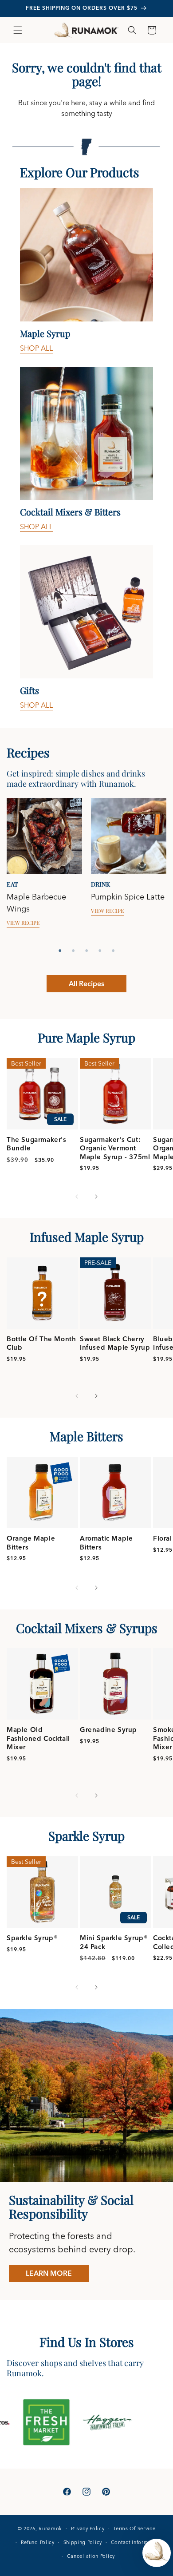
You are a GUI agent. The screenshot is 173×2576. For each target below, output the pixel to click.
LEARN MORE (49, 2273)
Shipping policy (83, 2542)
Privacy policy (88, 2528)
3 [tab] (86, 951)
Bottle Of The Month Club (41, 1343)
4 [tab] (100, 951)
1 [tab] (60, 951)
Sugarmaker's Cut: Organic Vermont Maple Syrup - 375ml (115, 1148)
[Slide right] (96, 1197)
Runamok (50, 2528)
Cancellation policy (91, 2556)
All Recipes (86, 983)
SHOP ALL (36, 348)
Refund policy (38, 2542)
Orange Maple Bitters (31, 1543)
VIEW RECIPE (23, 923)
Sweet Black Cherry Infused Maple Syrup (115, 1343)
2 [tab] (73, 951)
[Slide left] (77, 1197)
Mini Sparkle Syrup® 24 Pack (114, 1942)
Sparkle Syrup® (32, 1938)
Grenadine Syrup (108, 1730)
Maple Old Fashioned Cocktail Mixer (38, 1738)
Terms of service (134, 2528)
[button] (18, 30)
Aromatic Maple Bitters (106, 1543)
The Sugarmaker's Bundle (37, 1144)
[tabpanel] (44, 871)
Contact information (136, 2542)
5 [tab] (113, 951)
